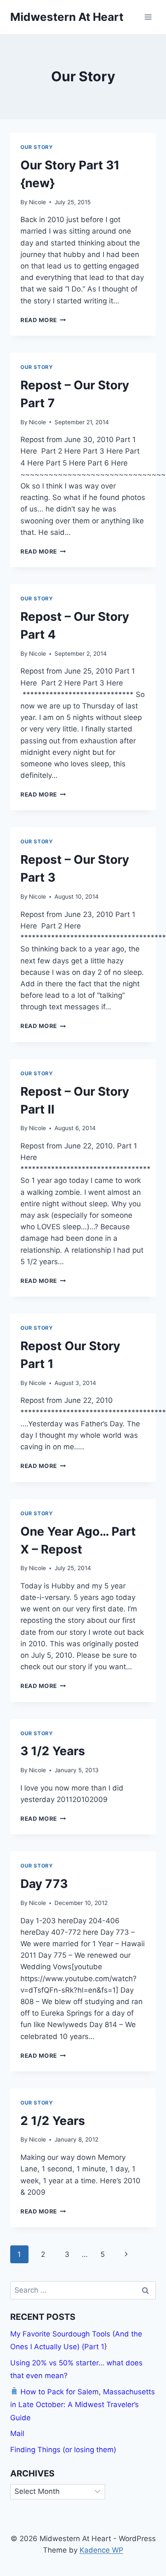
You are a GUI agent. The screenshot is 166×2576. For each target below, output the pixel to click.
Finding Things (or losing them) (63, 2450)
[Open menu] (148, 17)
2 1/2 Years (53, 2121)
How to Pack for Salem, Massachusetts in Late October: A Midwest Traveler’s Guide (83, 2405)
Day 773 (44, 1884)
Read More (43, 320)
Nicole (37, 202)
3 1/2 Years (53, 1751)
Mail (17, 2433)
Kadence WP (102, 2550)
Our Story (37, 147)
